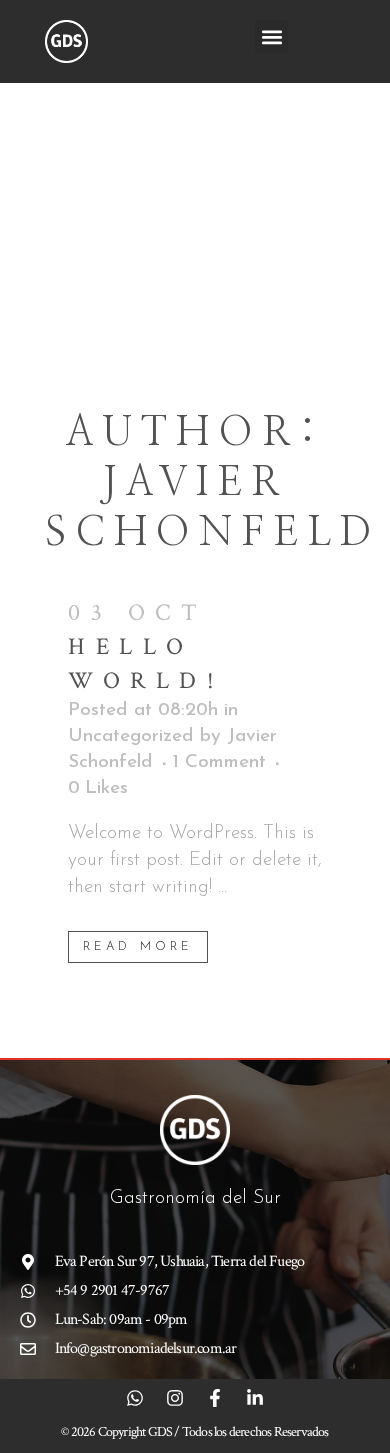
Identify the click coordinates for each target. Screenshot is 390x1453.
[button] (271, 36)
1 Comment (219, 762)
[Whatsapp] (135, 1398)
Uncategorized (131, 736)
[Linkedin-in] (255, 1398)
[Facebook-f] (215, 1398)
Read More (138, 947)
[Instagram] (175, 1398)
